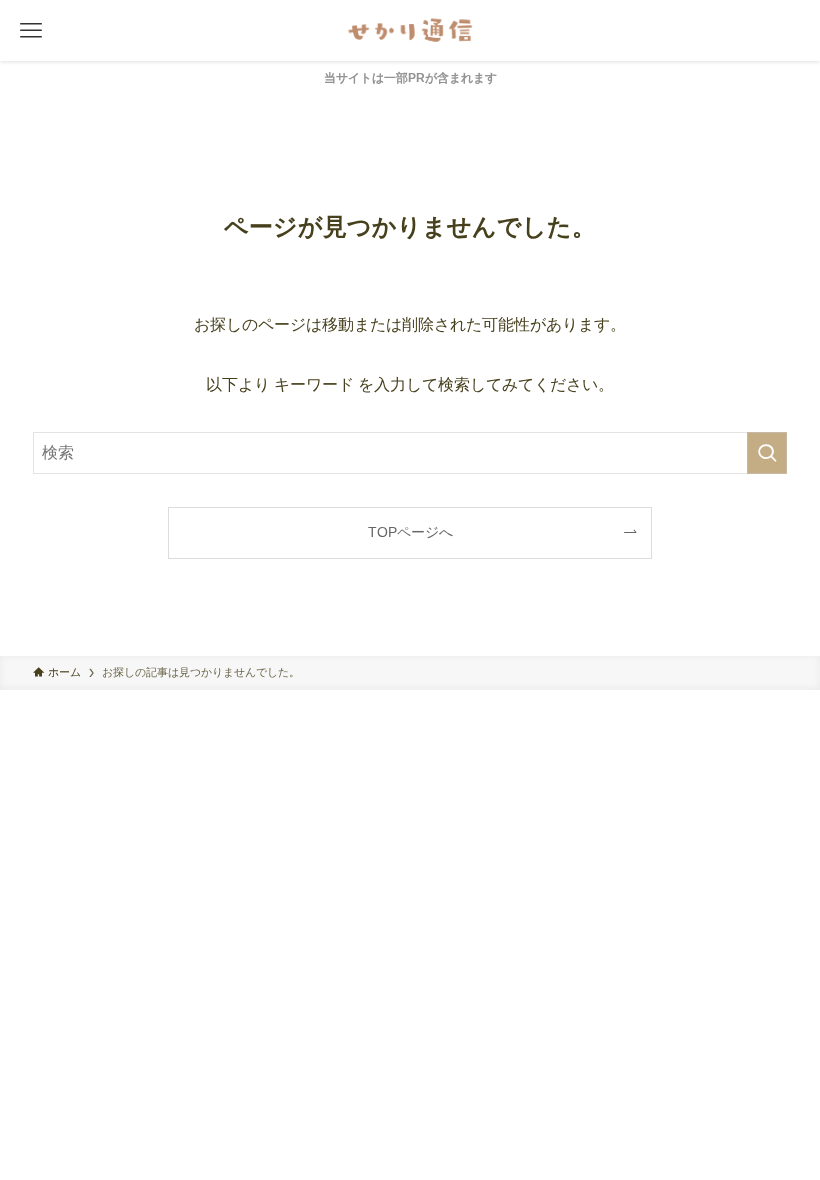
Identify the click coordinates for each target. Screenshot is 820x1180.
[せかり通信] (410, 30)
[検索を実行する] (767, 453)
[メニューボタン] (30, 30)
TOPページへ (410, 532)
